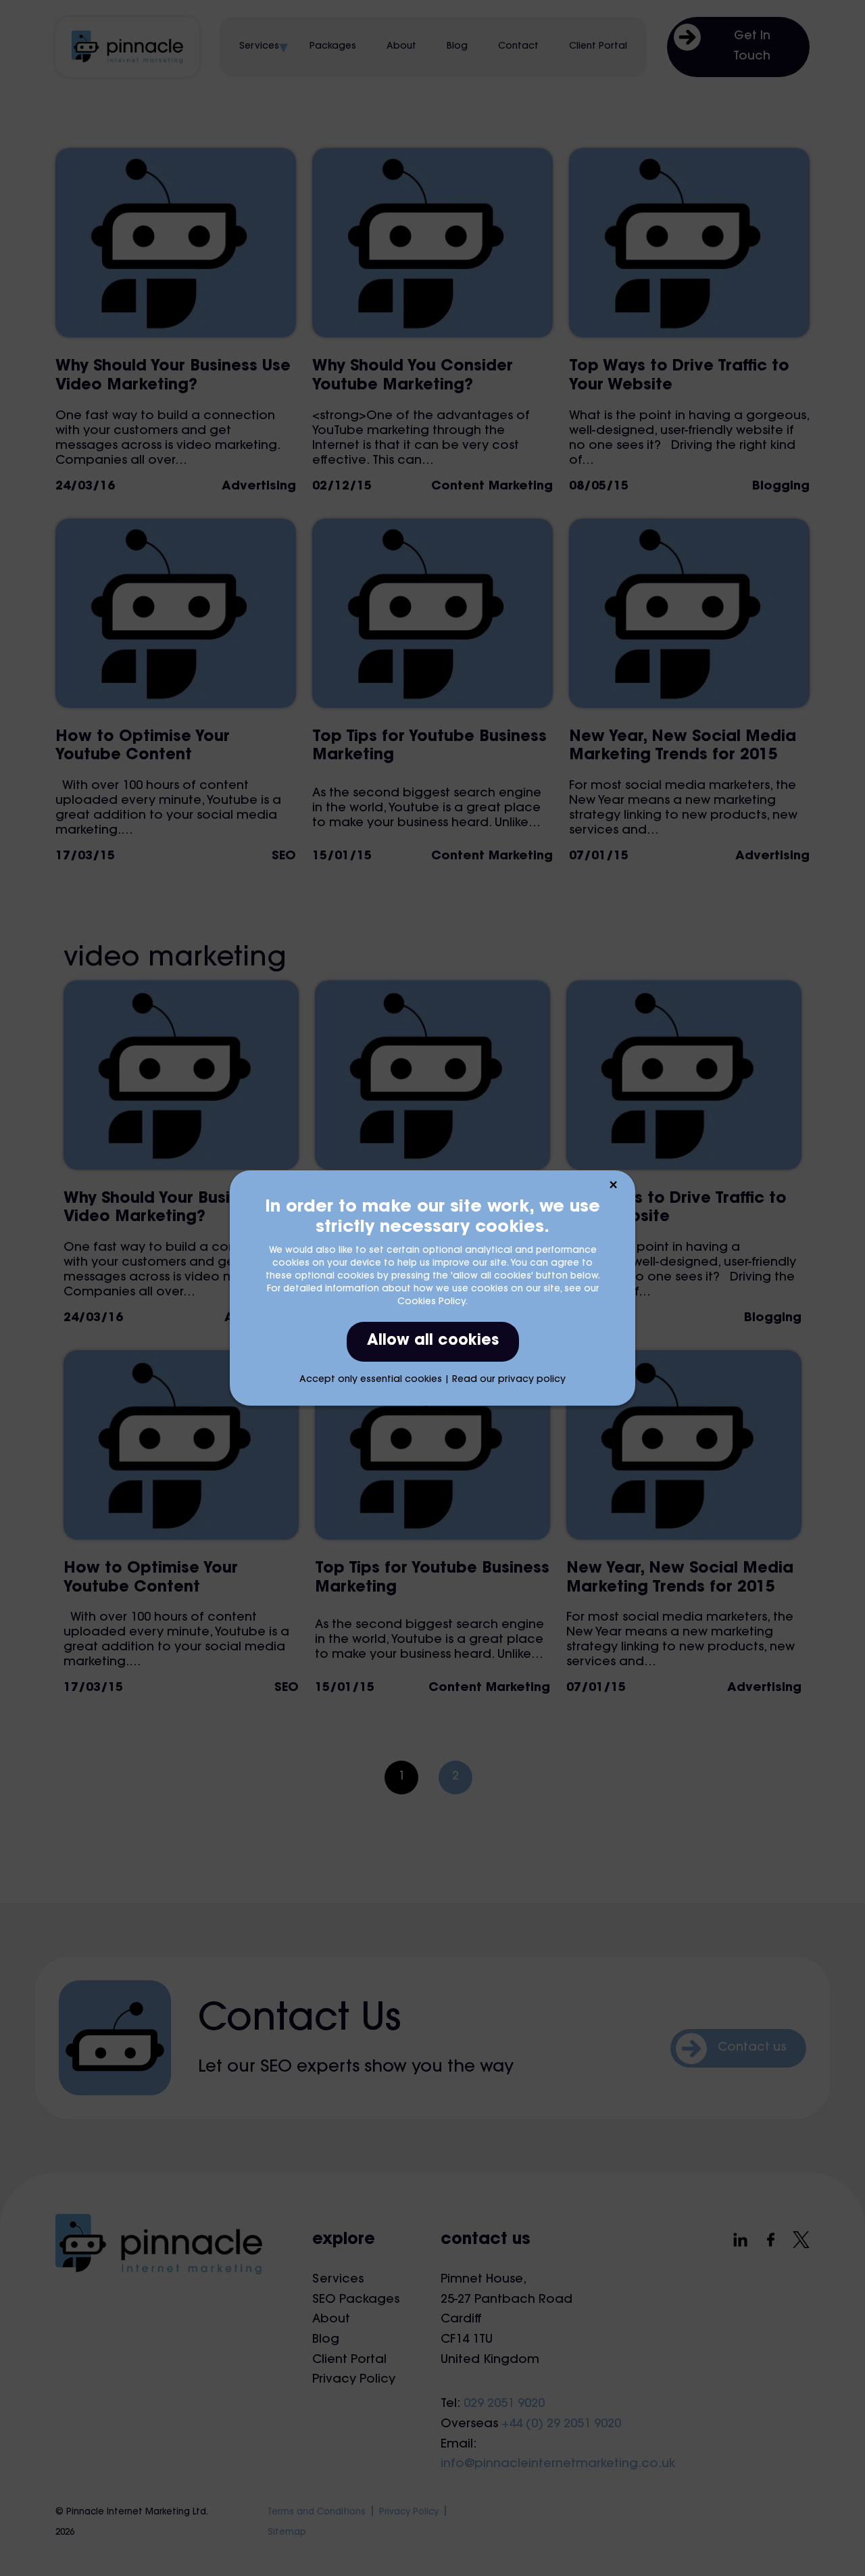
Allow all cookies (433, 1341)
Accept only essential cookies (371, 1380)
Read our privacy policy (509, 1380)
